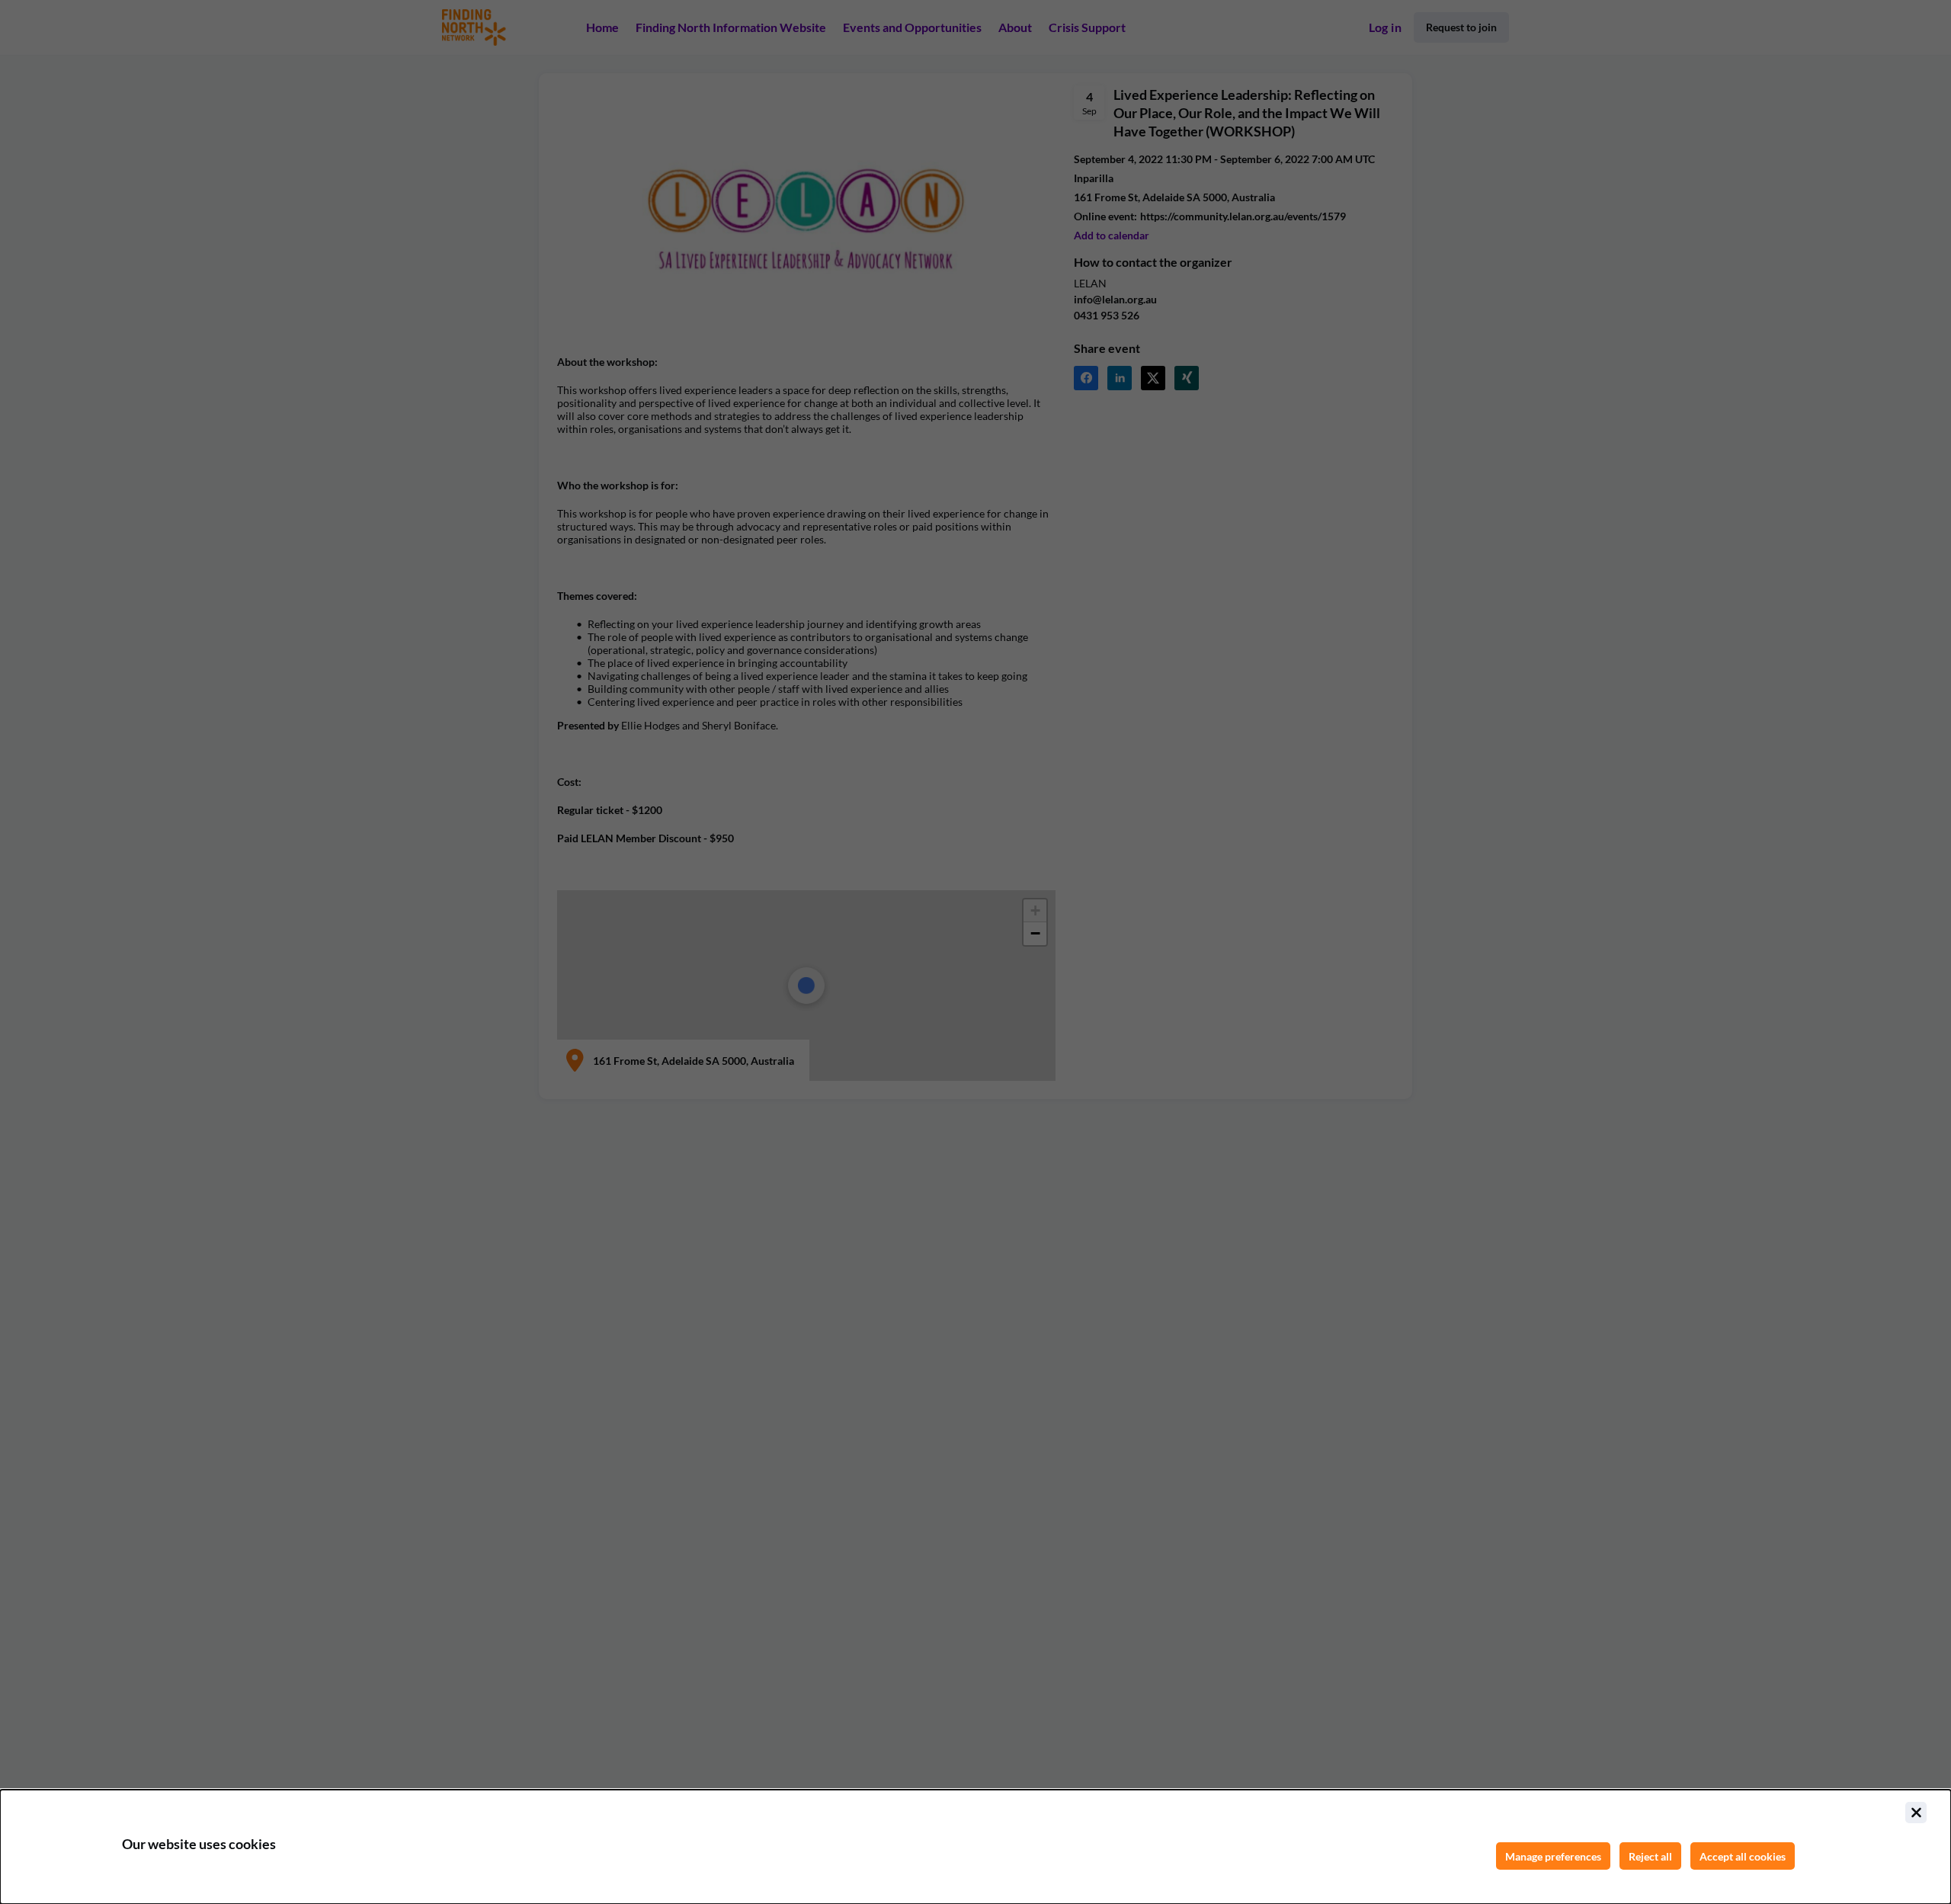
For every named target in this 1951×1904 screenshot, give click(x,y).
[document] (975, 1847)
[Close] (1916, 1813)
